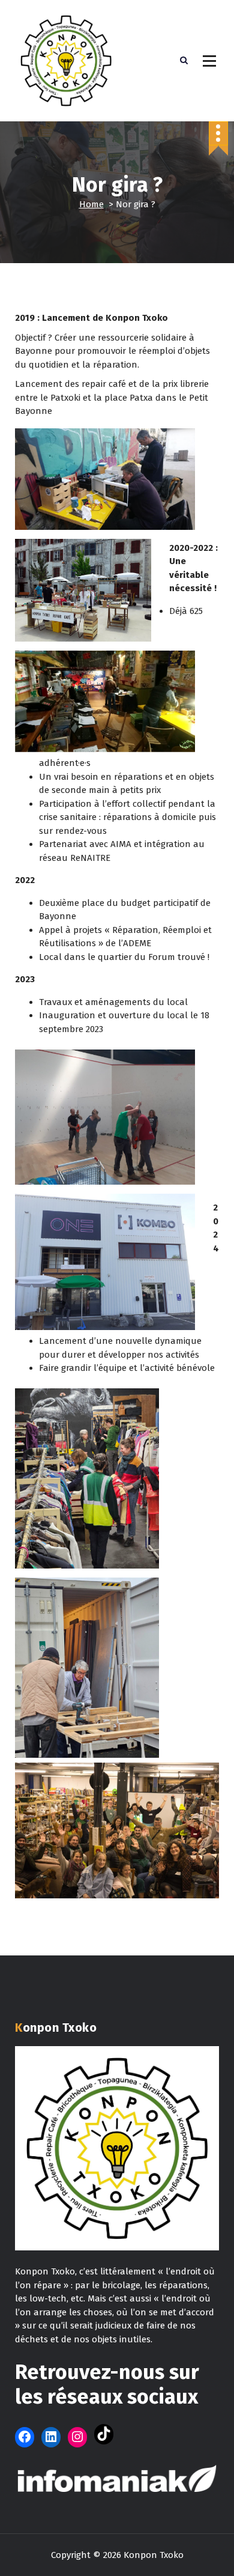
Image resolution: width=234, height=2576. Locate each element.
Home (91, 204)
